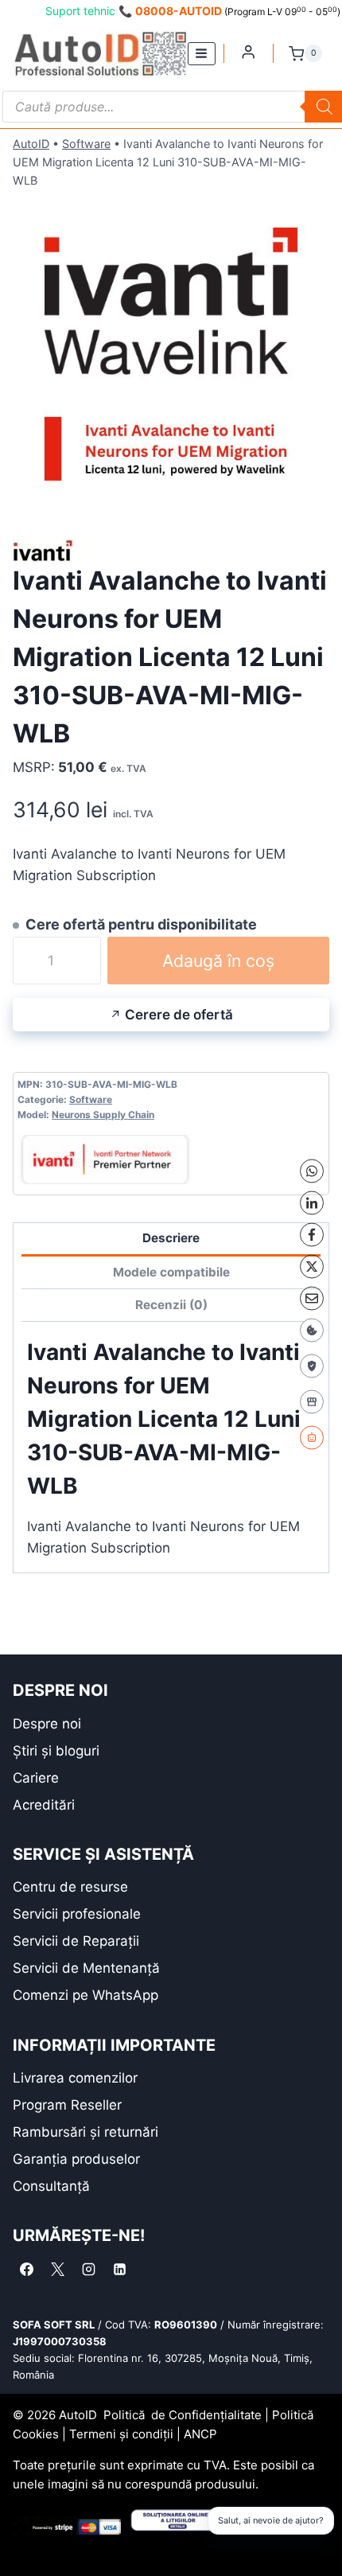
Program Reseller (67, 2105)
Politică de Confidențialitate (183, 2415)
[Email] (312, 1298)
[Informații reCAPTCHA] (312, 1366)
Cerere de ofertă (179, 1015)
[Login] (248, 52)
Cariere (36, 1778)
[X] (312, 1266)
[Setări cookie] (312, 1330)
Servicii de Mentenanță (86, 1968)
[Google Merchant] (312, 1401)
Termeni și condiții (121, 2434)
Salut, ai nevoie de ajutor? (271, 2520)
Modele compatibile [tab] (171, 1272)
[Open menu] (202, 54)
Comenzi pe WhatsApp (85, 1995)
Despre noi (47, 1724)
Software (86, 144)
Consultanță (51, 2186)
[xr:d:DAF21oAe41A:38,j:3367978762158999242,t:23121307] (171, 354)
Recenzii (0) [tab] (171, 1305)
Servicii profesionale (77, 1914)
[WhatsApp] (312, 1171)
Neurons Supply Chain (103, 1115)
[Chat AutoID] (312, 1437)
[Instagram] (88, 2269)
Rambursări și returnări (85, 2132)
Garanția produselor (76, 2159)
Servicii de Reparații (76, 1941)
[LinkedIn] (312, 1202)
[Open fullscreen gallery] (313, 497)
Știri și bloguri (56, 1751)
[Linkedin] (119, 2269)
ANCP (200, 2434)
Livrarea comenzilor (75, 2078)
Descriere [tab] (171, 1238)
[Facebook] (312, 1234)
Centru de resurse (70, 1887)
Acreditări (44, 1805)
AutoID (31, 144)
